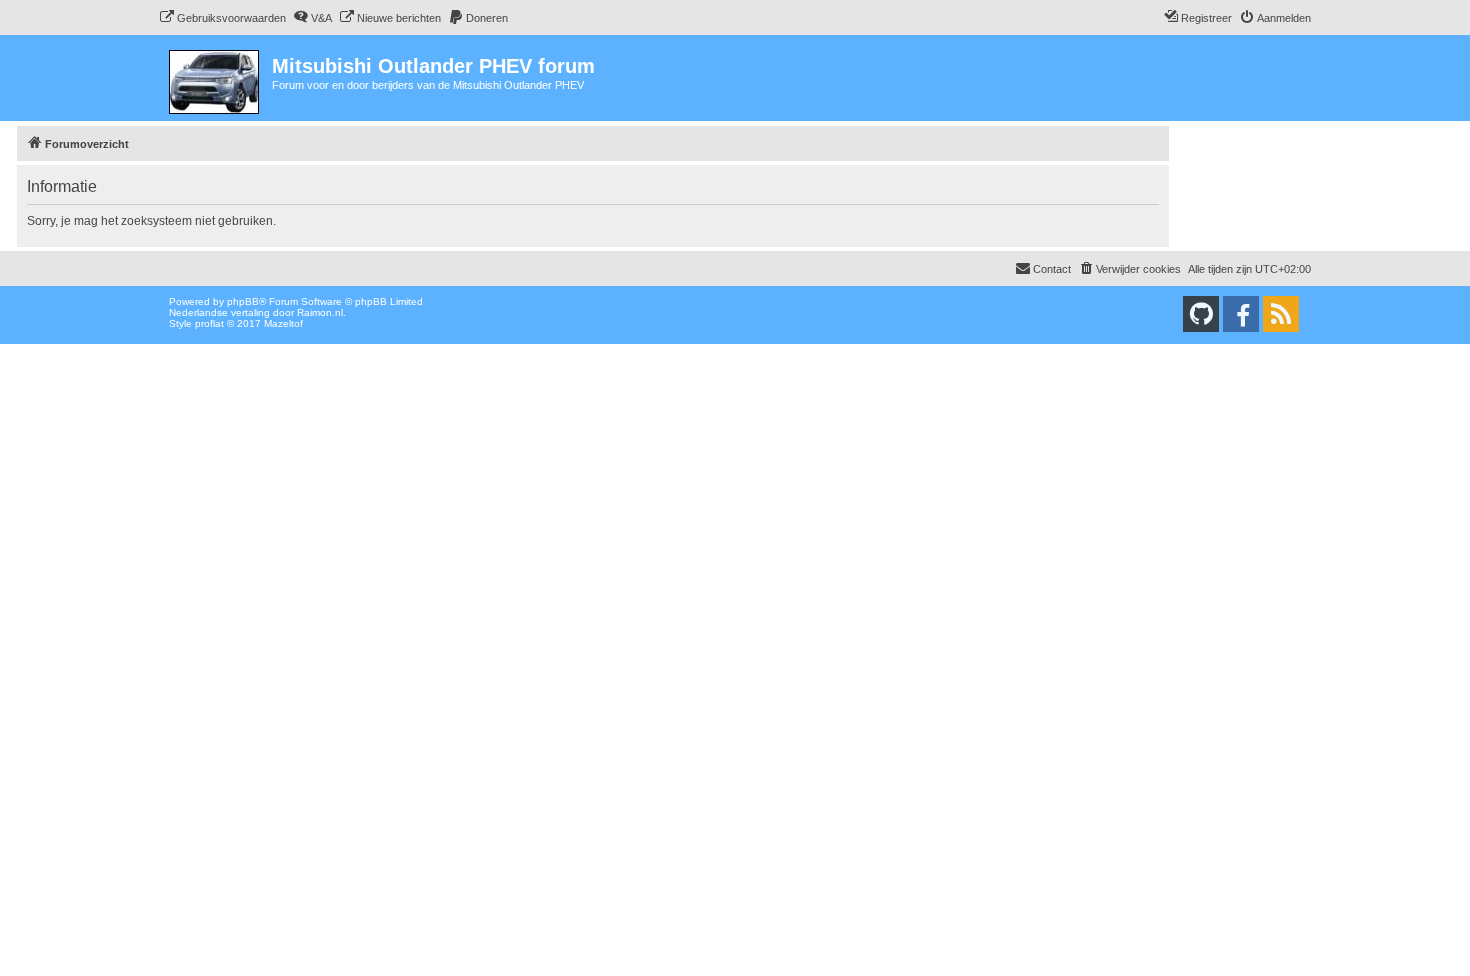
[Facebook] (1241, 314)
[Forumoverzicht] (215, 78)
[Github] (1201, 314)
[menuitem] (222, 18)
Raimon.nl (320, 312)
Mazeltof (283, 323)
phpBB (243, 301)
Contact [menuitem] (1052, 269)
